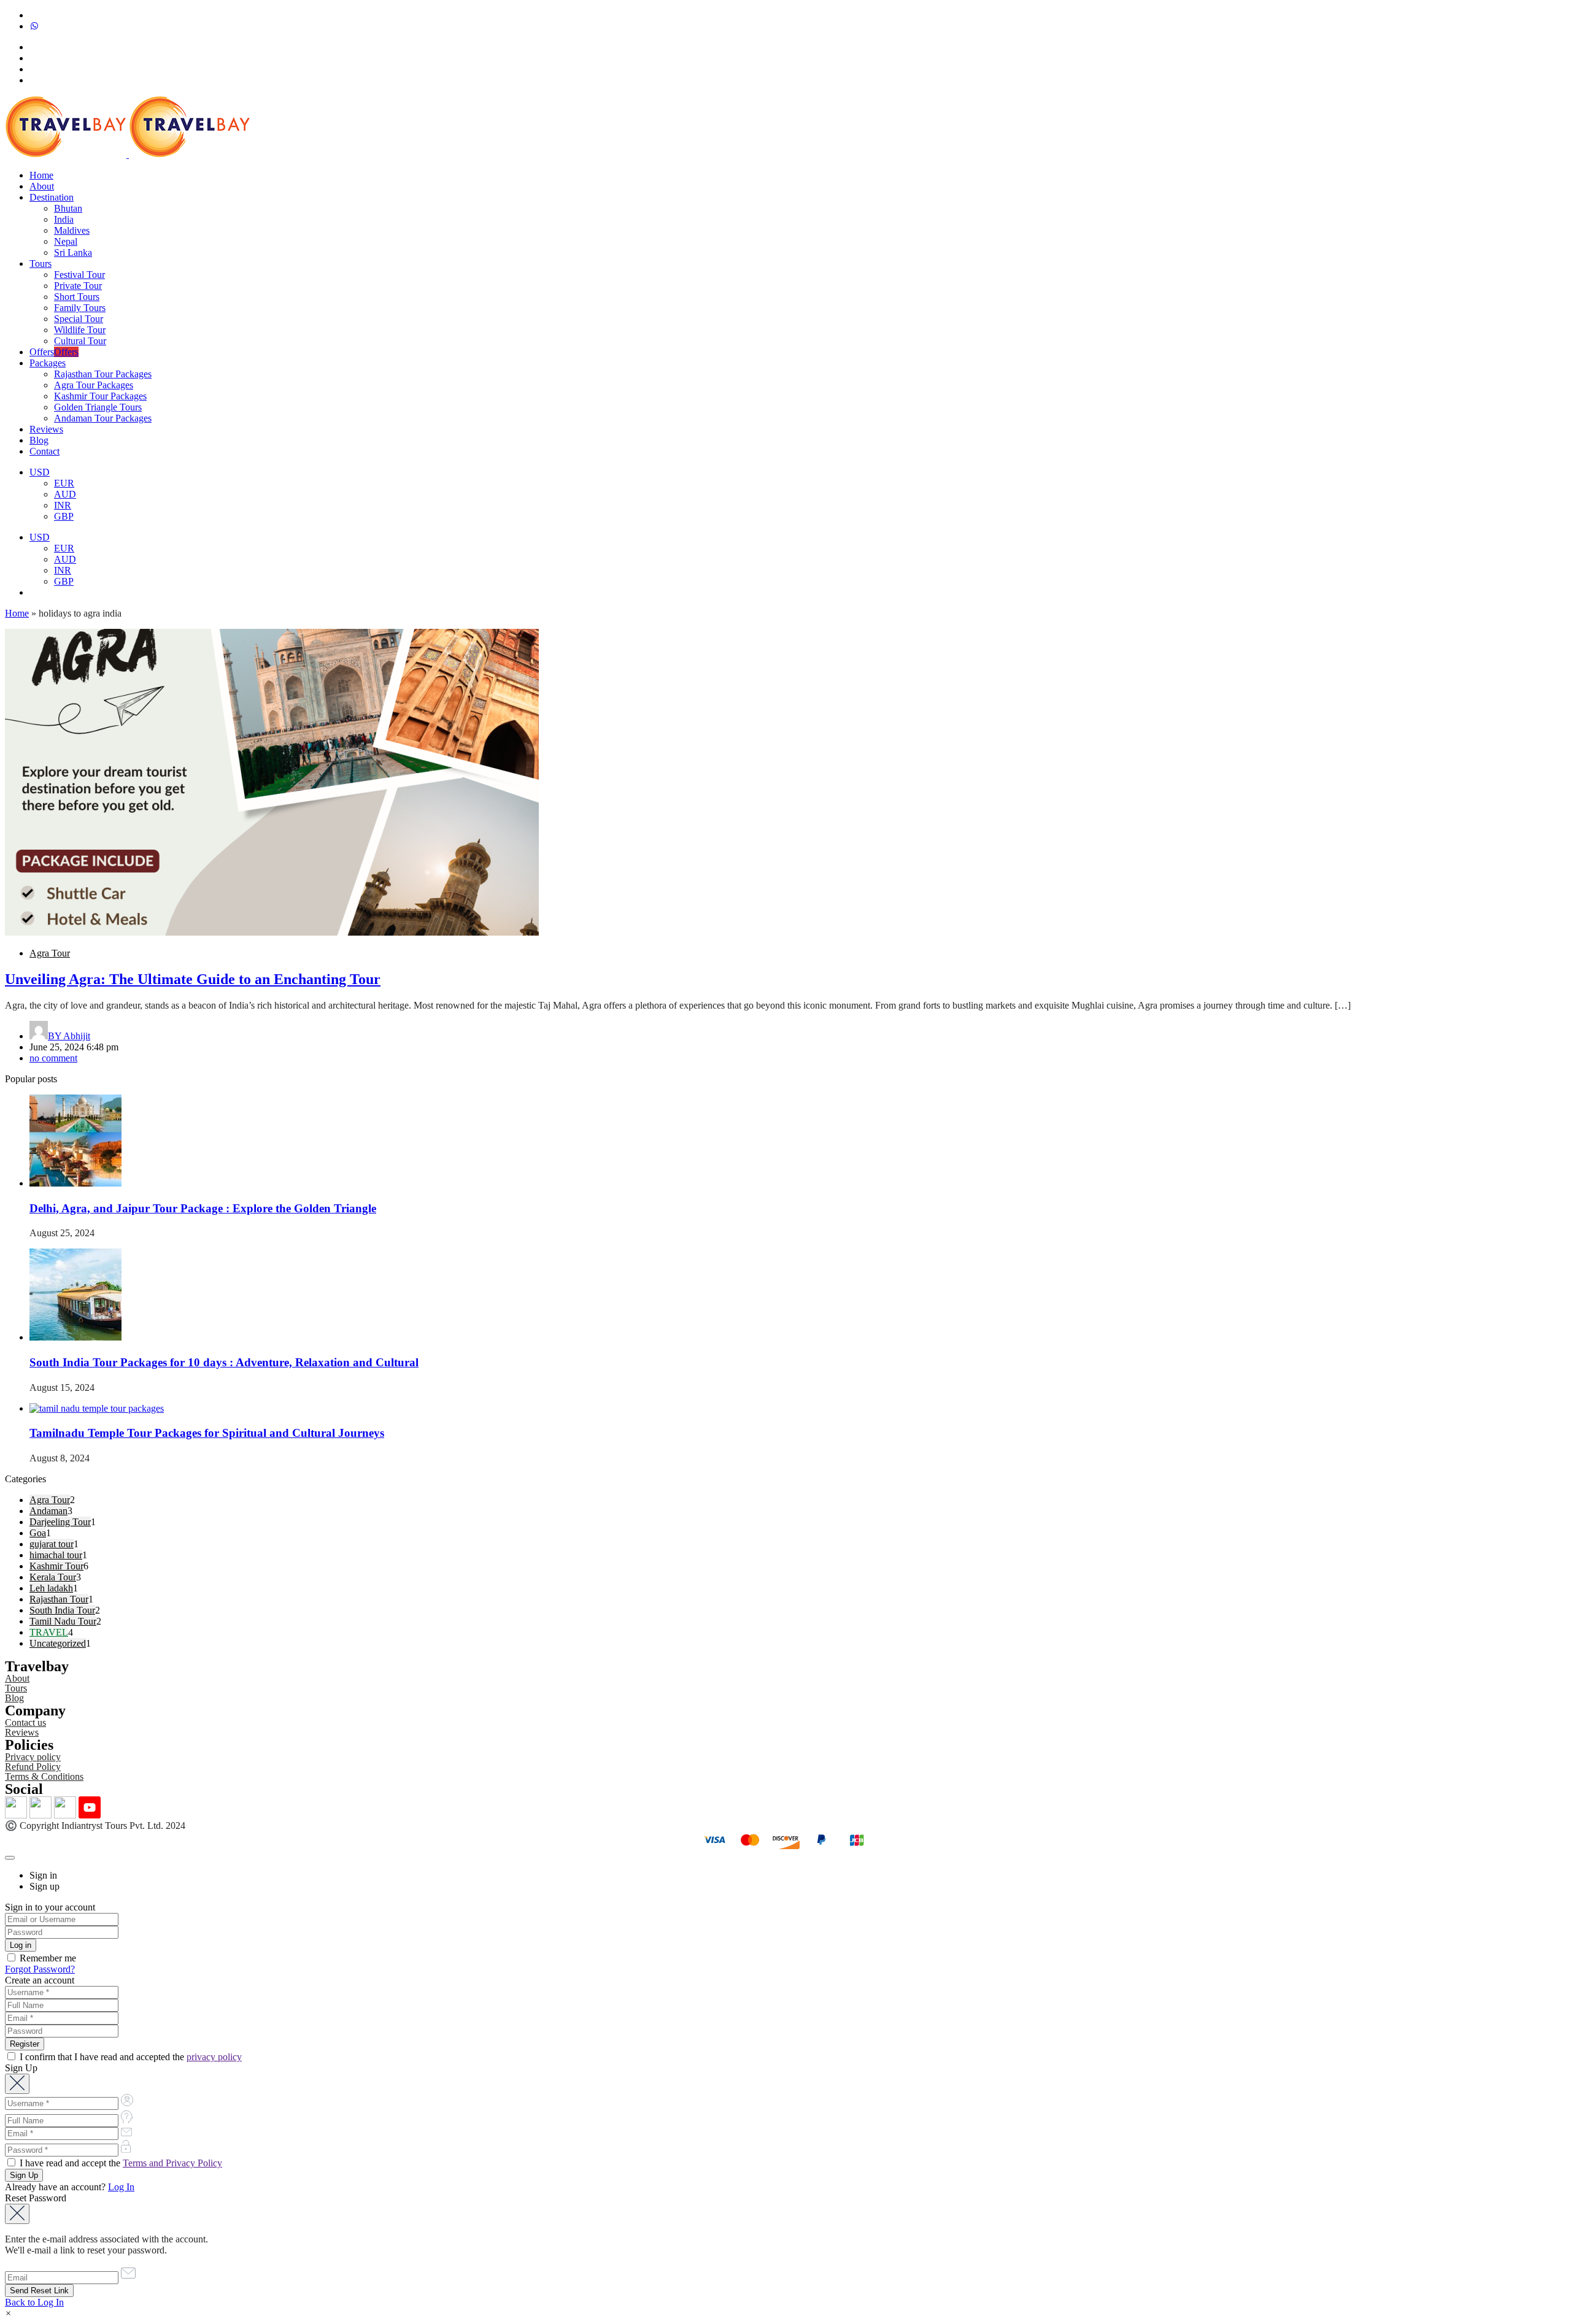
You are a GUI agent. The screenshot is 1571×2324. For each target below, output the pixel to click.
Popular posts (31, 1079)
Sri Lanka (73, 252)
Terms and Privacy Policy (172, 2163)
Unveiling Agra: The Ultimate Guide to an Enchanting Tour (193, 979)
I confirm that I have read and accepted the (129, 2057)
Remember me (47, 1958)
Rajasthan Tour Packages (103, 374)
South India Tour (62, 1610)
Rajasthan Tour (59, 1599)
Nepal (66, 241)
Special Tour (79, 319)
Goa (38, 1533)
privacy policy (214, 2057)
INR (63, 505)
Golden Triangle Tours (98, 407)
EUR (64, 483)
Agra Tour (50, 953)
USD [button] (40, 472)
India (64, 219)
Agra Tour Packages (94, 385)
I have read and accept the (120, 2163)
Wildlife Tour (80, 330)
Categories (25, 1479)
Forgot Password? (40, 1969)
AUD (65, 494)
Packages (48, 363)
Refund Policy (33, 1767)
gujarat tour (52, 1544)
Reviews (46, 429)
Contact (44, 451)
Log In (121, 2187)
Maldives (72, 230)
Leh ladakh (51, 1588)
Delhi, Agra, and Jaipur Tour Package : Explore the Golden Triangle (203, 1208)
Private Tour (78, 286)
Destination (52, 197)
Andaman (48, 1511)
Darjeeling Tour (60, 1522)
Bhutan (68, 208)
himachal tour (56, 1555)
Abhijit (69, 1036)
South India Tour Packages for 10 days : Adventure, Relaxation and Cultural (224, 1362)
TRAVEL (49, 1632)
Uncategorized (58, 1643)
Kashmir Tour (56, 1566)
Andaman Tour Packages (103, 418)
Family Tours (80, 308)
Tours (41, 264)
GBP (64, 516)
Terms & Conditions (44, 1776)
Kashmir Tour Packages (100, 396)
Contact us (25, 1722)
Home (41, 175)
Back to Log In (34, 2302)
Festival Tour (79, 275)
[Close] (10, 1858)
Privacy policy (33, 1757)
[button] (8, 2313)
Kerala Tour (53, 1577)
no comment (53, 1058)
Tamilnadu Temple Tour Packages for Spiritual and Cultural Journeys (207, 1433)
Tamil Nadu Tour (63, 1621)
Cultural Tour (80, 341)
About (42, 186)
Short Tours (77, 297)
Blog (39, 440)
